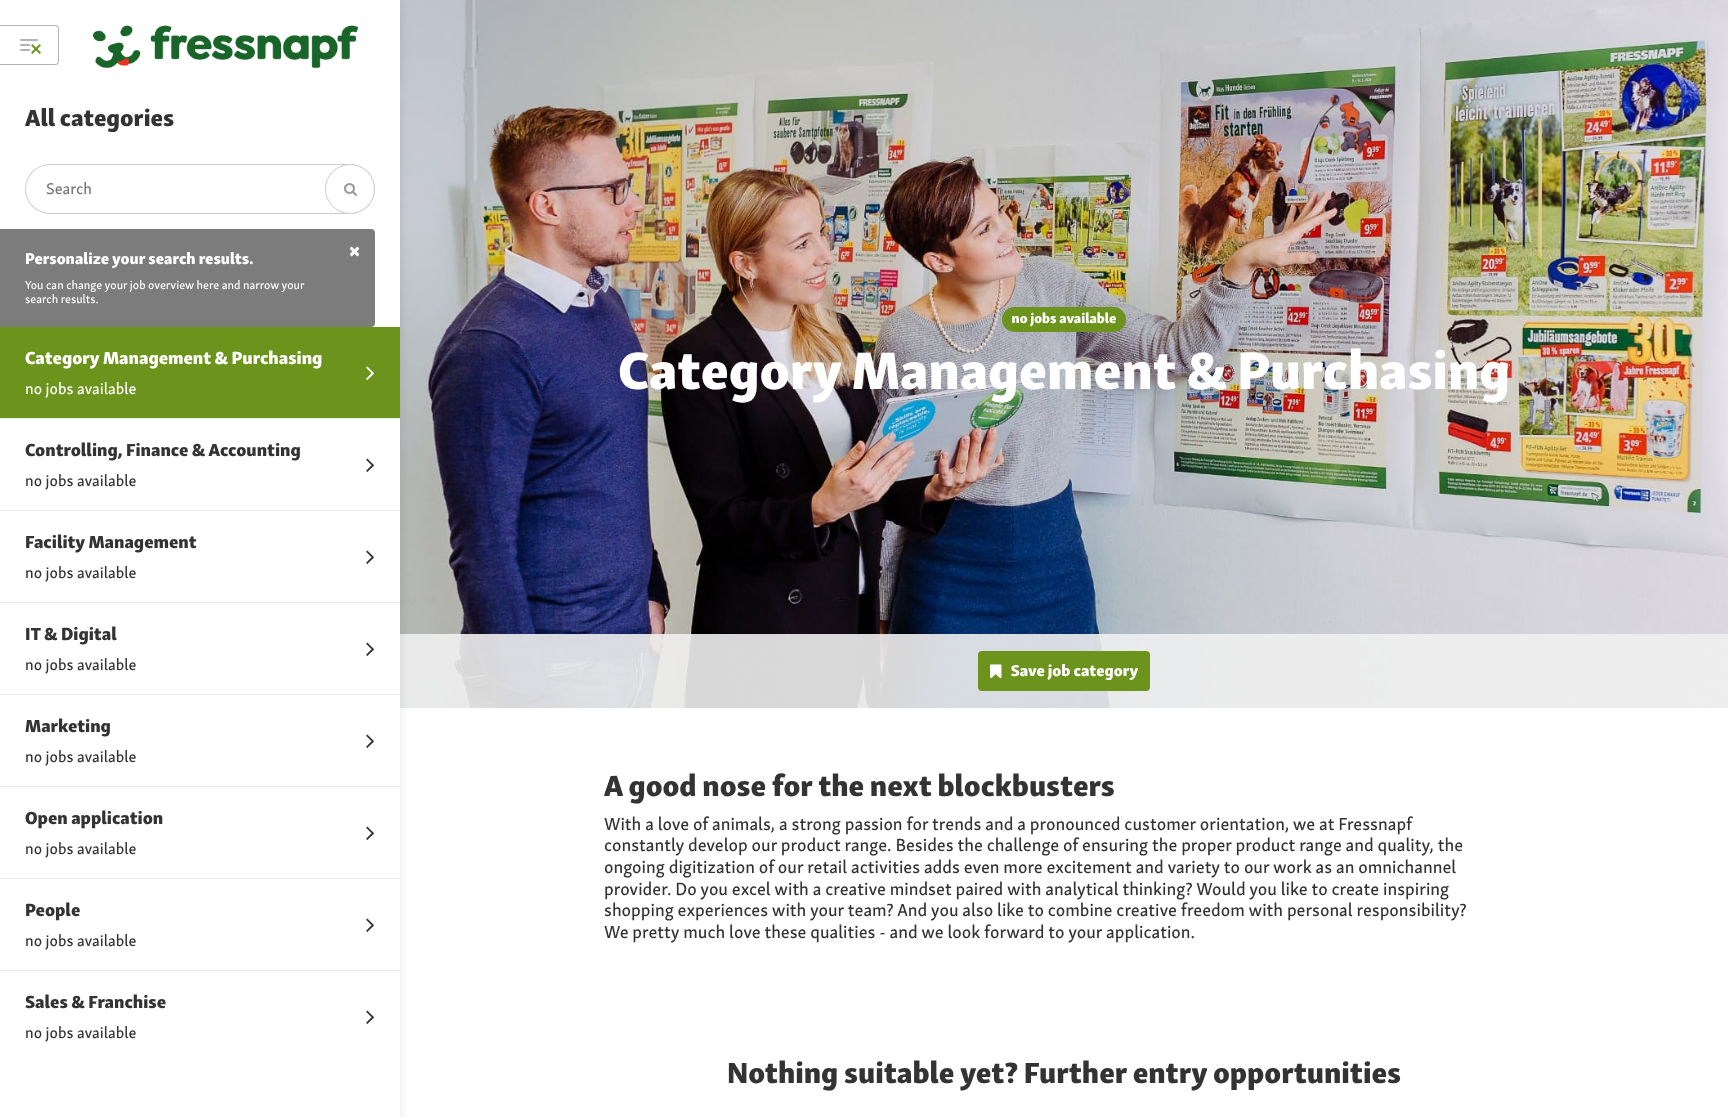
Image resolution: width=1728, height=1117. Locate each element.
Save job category (1074, 670)
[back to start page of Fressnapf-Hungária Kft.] (225, 45)
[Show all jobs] (29, 45)
